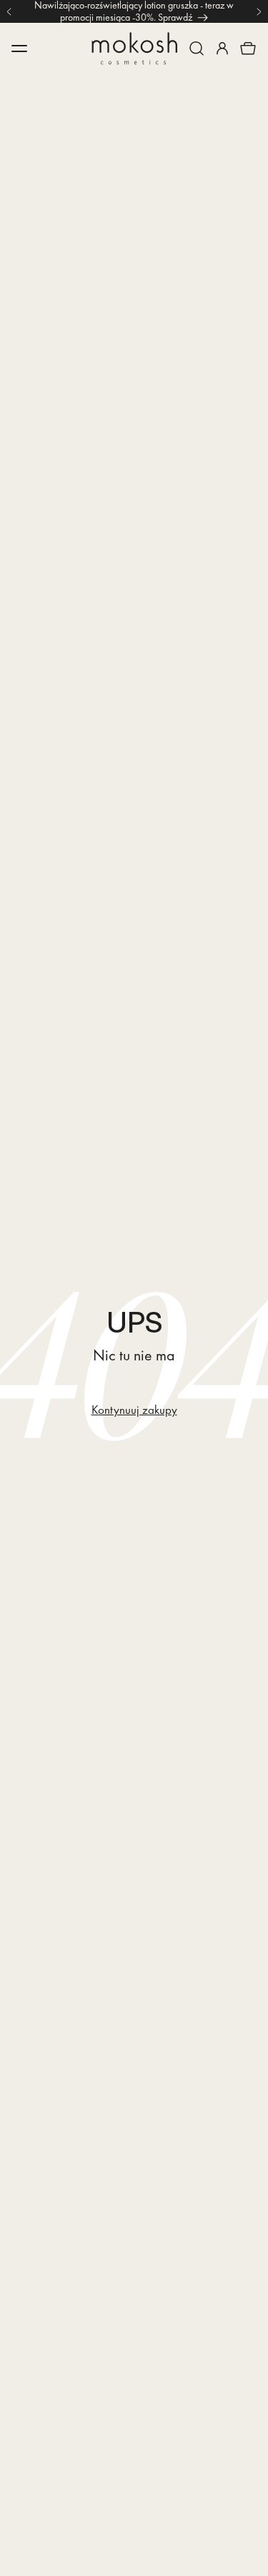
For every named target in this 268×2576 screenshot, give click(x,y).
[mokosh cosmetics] (134, 49)
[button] (197, 49)
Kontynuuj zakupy (134, 1410)
